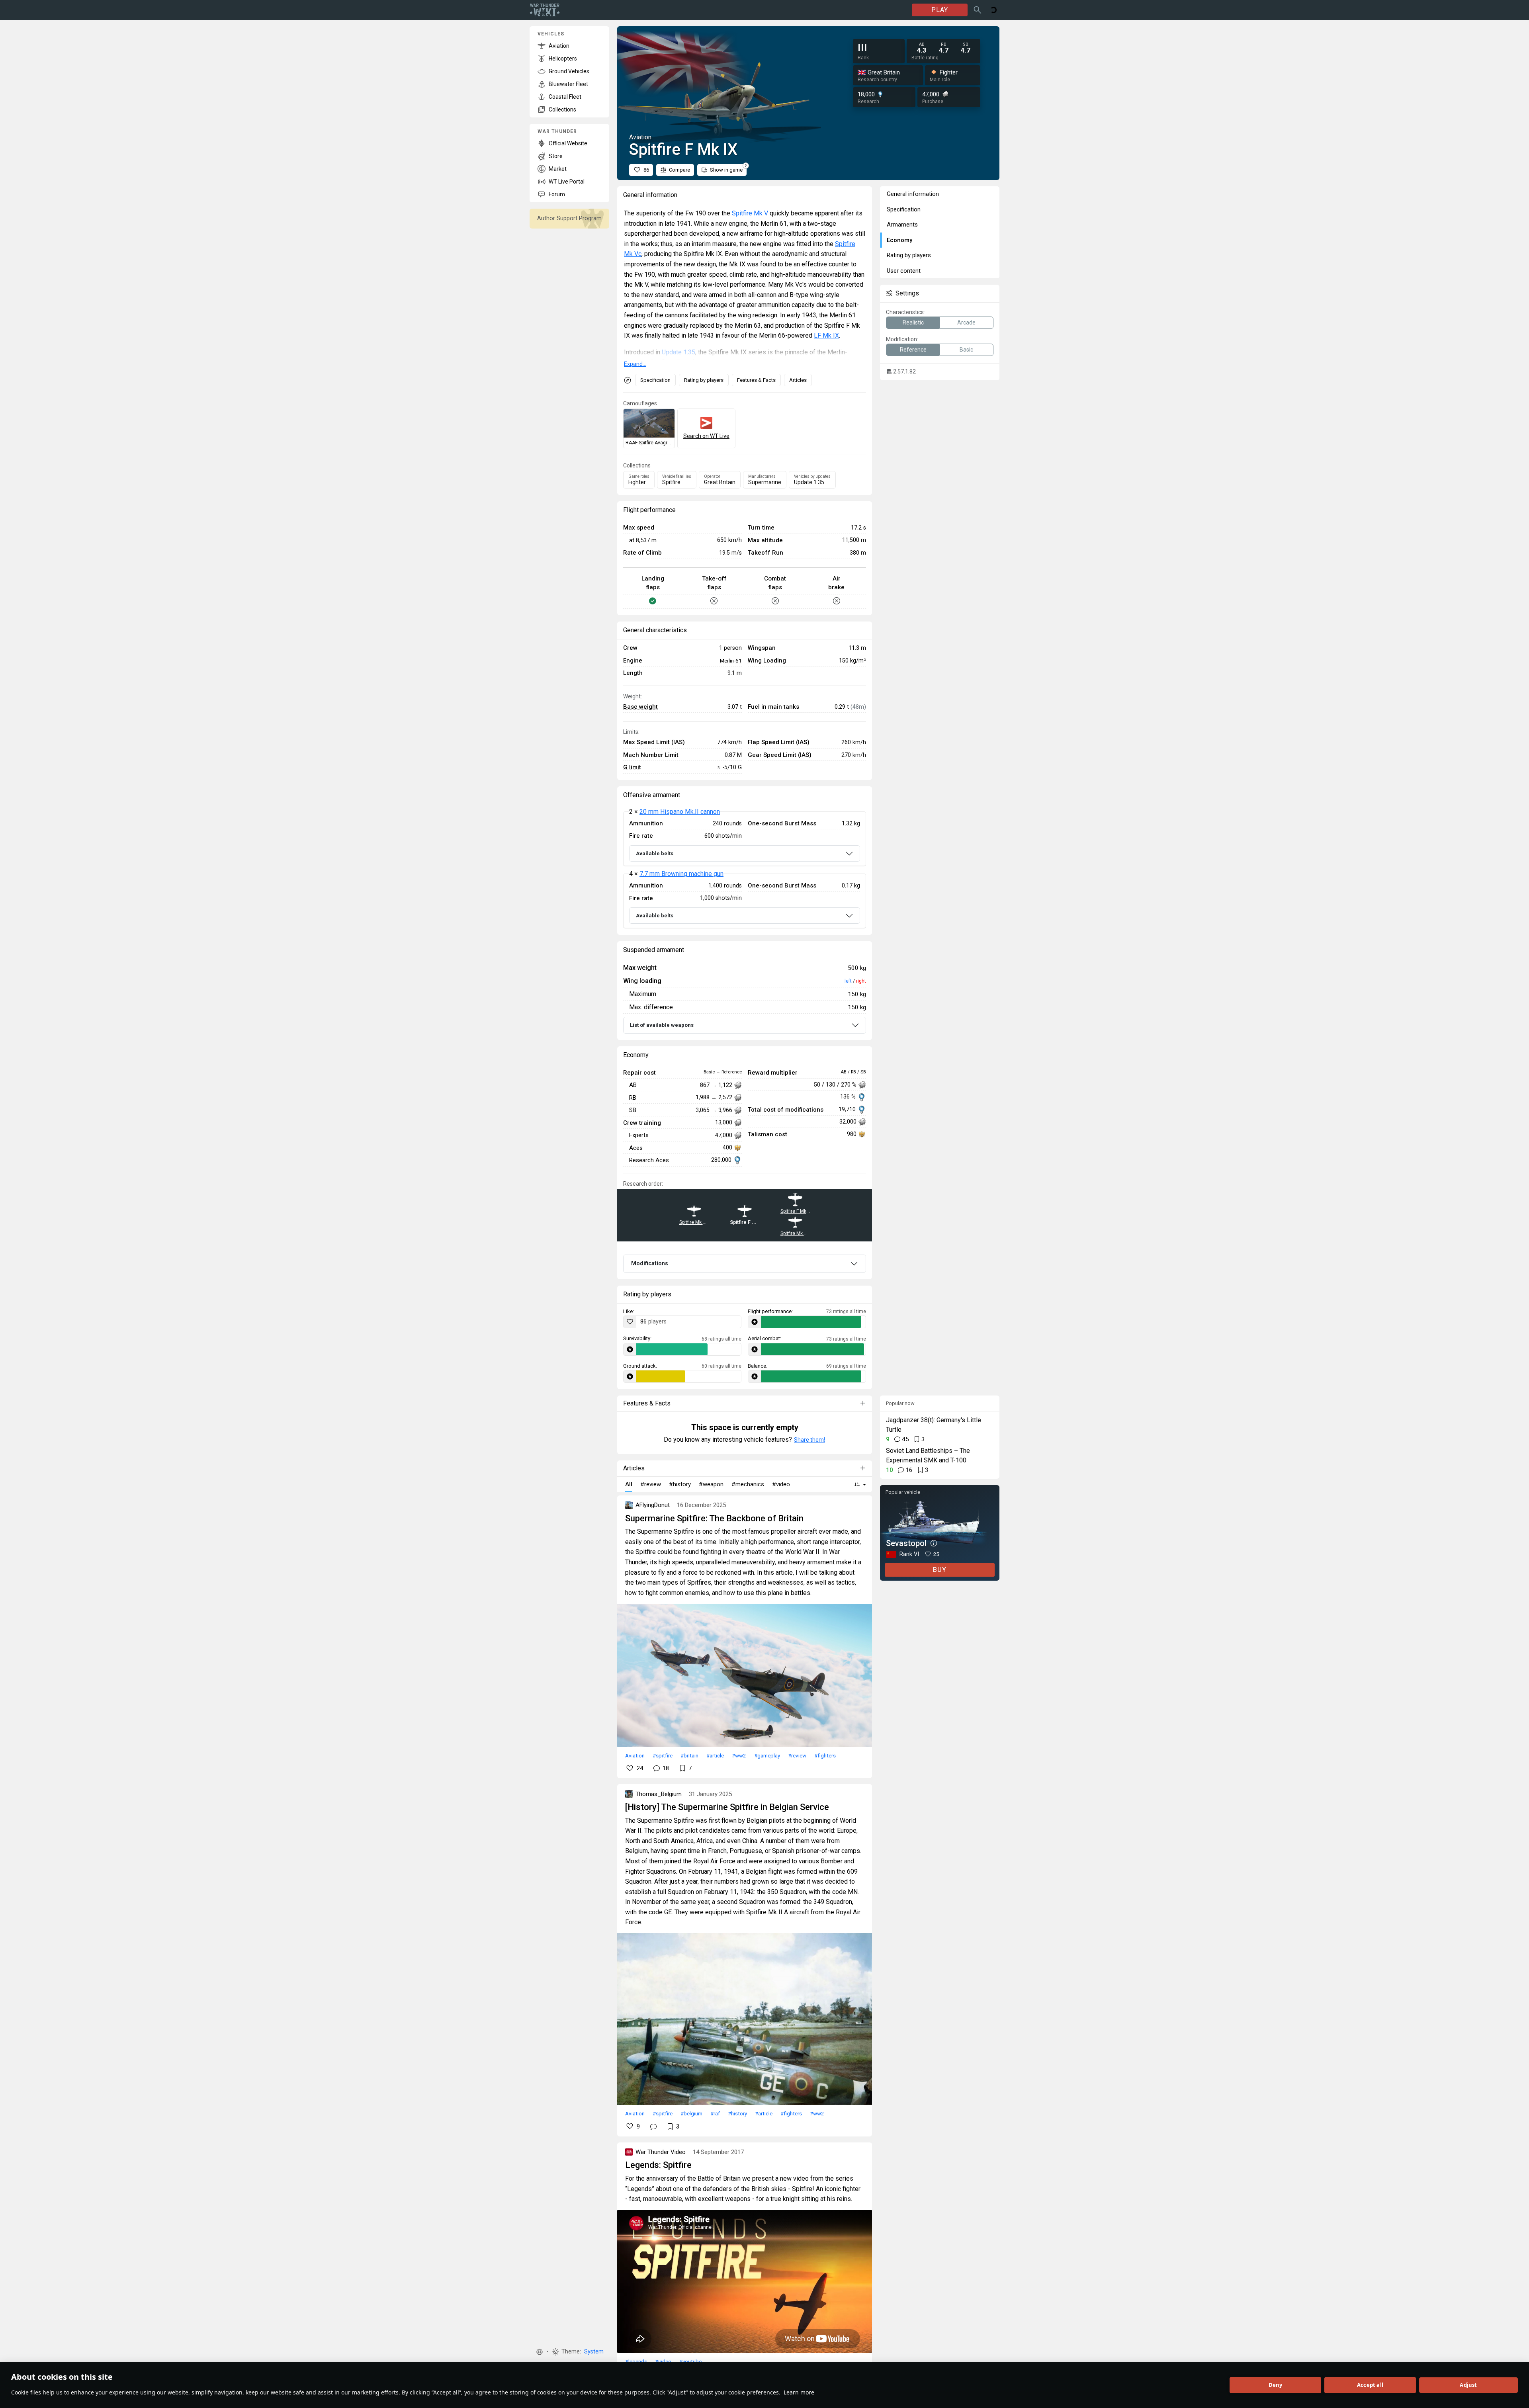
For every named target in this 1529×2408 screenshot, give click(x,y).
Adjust (1468, 2385)
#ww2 (739, 1755)
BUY (940, 1570)
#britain (689, 1755)
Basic (966, 350)
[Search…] (978, 10)
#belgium (691, 2113)
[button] (540, 2352)
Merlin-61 (731, 661)
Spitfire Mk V (750, 213)
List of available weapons (662, 1025)
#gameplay (767, 1755)
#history (737, 2113)
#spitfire (663, 1755)
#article (715, 1755)
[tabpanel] (745, 870)
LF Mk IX (826, 335)
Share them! (809, 1440)
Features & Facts (756, 380)
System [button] (594, 2352)
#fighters (825, 1755)
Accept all (1370, 2385)
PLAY (940, 10)
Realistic (913, 322)
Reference (913, 350)
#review (797, 1755)
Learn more (799, 2392)
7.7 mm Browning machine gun (681, 874)
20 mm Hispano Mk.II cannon (680, 812)
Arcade (966, 322)
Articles (798, 380)
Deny (1276, 2385)
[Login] (993, 10)
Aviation (635, 1755)
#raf (715, 2113)
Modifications (650, 1263)
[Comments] (653, 2127)
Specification (655, 380)
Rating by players (704, 380)
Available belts (655, 853)
